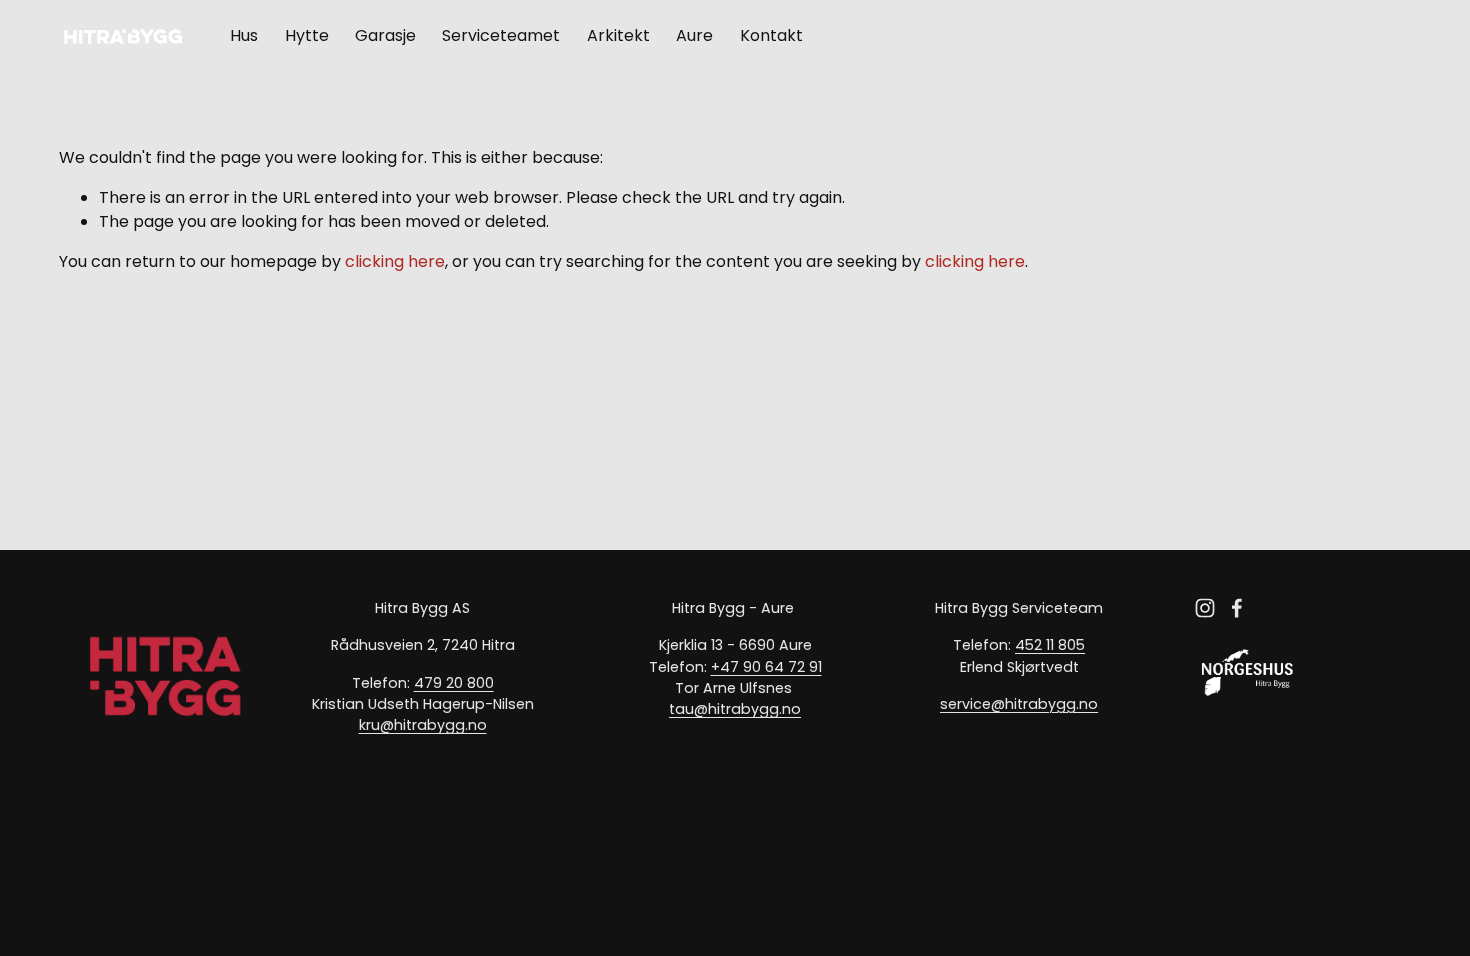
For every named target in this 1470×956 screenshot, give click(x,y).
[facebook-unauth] (1237, 608)
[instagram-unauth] (1205, 608)
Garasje (385, 35)
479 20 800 (454, 683)
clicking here (395, 261)
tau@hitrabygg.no (735, 709)
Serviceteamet (501, 35)
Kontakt (771, 35)
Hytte (307, 35)
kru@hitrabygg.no (423, 725)
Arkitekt (618, 35)
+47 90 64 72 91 (766, 667)
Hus (244, 35)
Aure (694, 35)
